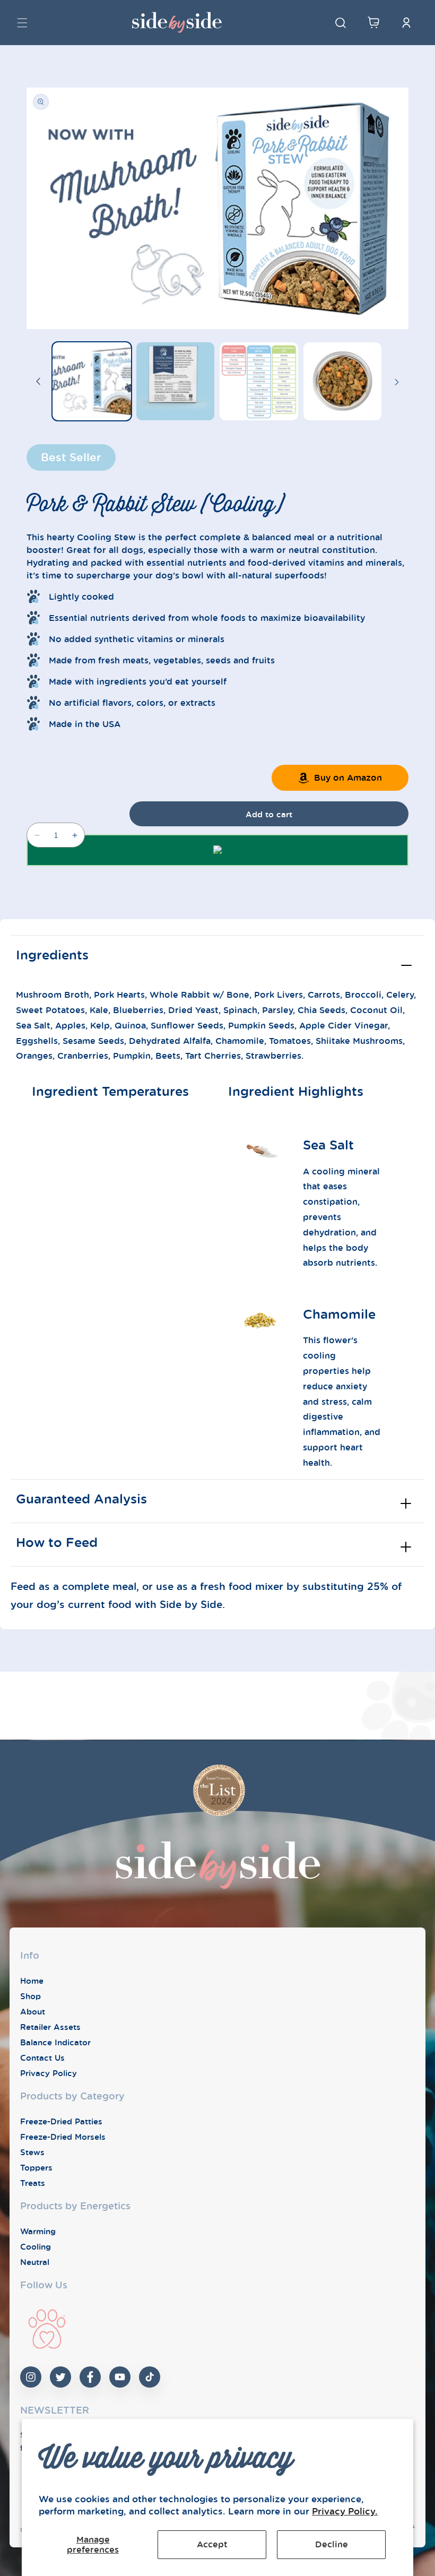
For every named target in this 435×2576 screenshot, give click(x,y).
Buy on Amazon (348, 777)
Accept (212, 2544)
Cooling (36, 2246)
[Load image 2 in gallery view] (176, 382)
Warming (38, 2231)
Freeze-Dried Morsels (63, 2137)
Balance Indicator (55, 2042)
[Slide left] (38, 382)
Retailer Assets (50, 2027)
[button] (22, 23)
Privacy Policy (49, 2073)
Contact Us (42, 2058)
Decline (332, 2544)
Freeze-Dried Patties (61, 2121)
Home (32, 1981)
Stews (32, 2152)
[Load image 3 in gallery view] (259, 382)
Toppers (36, 2167)
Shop (31, 1996)
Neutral (35, 2262)
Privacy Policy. (345, 2511)
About (33, 2011)
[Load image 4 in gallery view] (343, 382)
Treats (33, 2183)
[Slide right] (397, 382)
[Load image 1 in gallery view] (92, 382)
